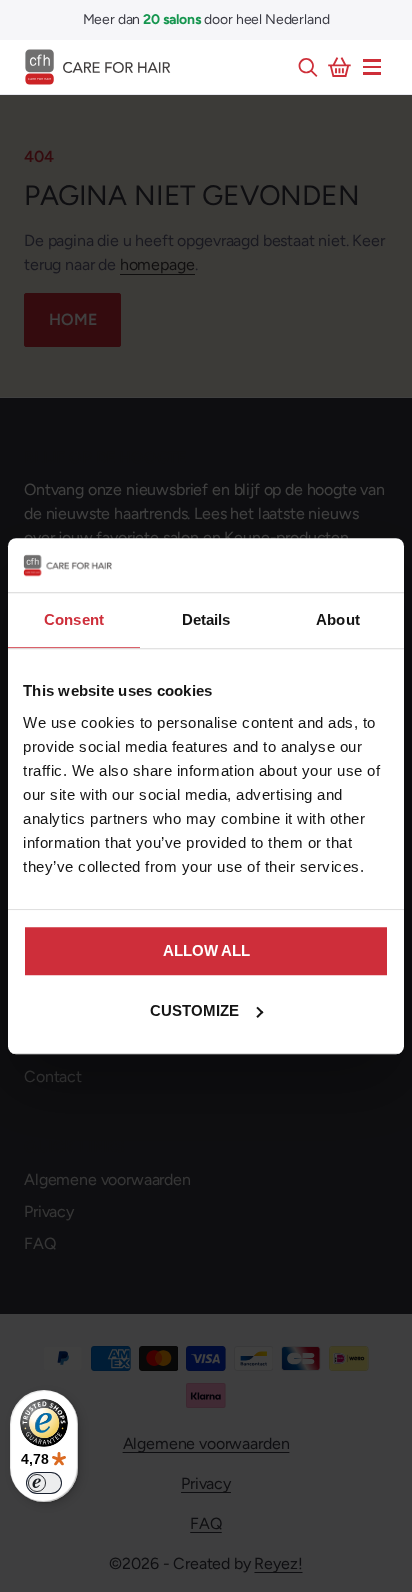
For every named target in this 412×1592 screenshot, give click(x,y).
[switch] (44, 1483)
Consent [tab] (74, 619)
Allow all (206, 950)
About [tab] (338, 619)
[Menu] (372, 67)
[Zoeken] (308, 67)
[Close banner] (377, 565)
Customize (194, 1010)
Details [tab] (206, 619)
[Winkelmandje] (340, 67)
